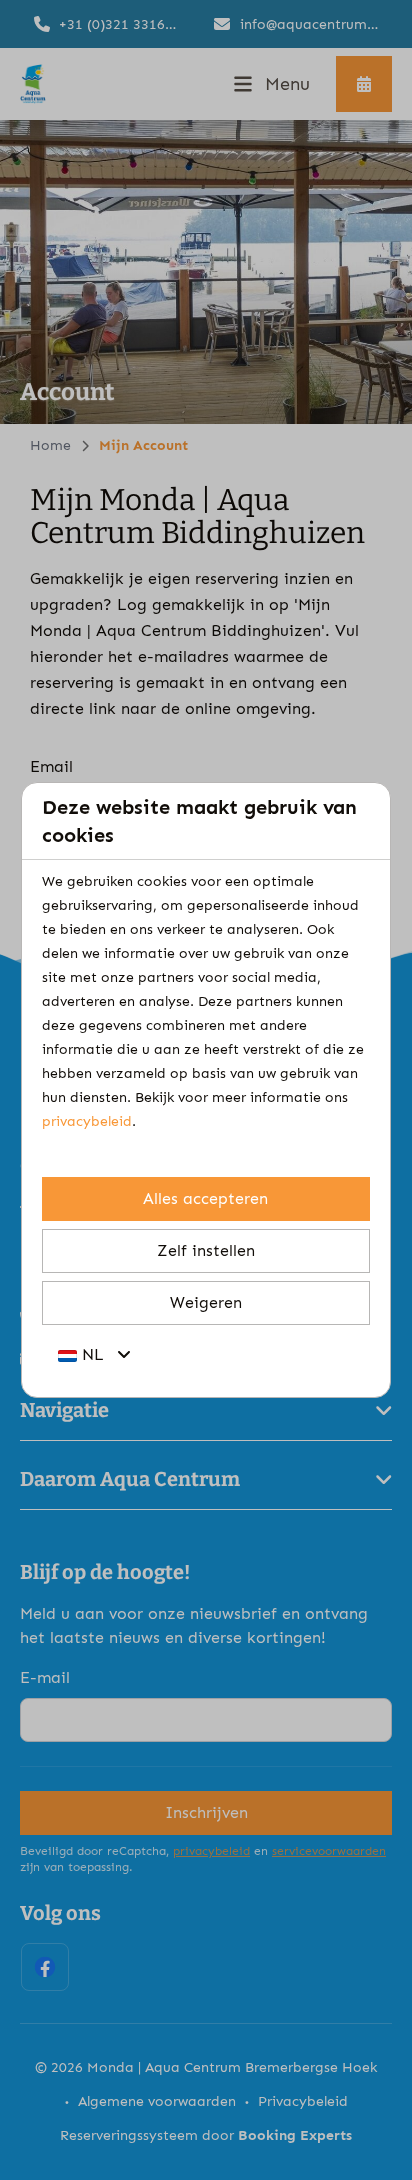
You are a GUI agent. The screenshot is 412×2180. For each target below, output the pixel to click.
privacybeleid (87, 1121)
